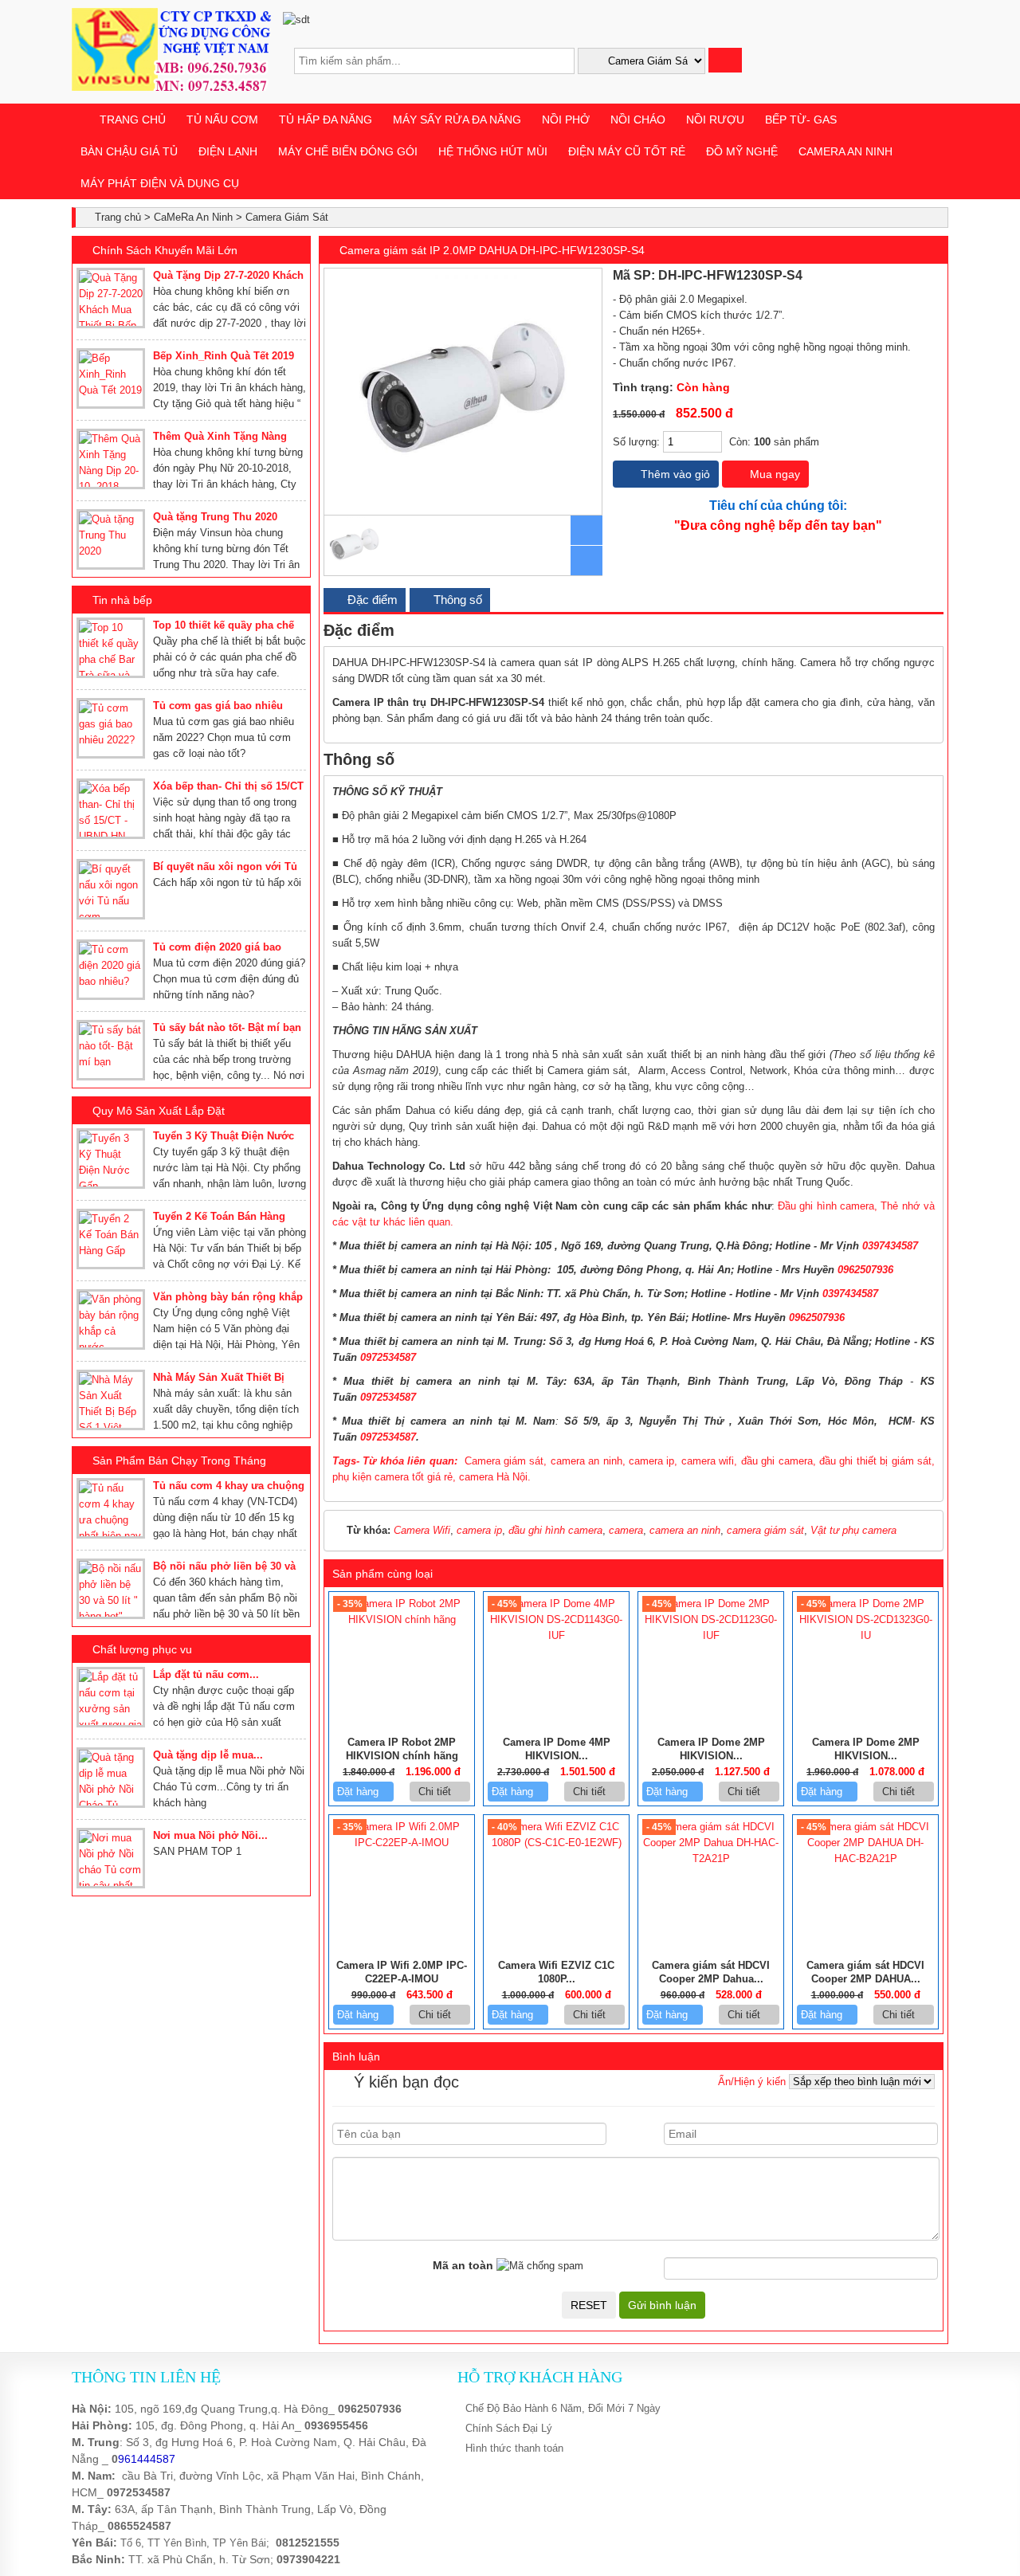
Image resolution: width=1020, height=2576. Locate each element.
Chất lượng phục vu (142, 1649)
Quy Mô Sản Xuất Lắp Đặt (159, 1111)
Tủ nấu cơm (222, 120)
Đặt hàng (359, 1792)
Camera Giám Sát (287, 217)
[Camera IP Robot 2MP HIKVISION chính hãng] (402, 1619)
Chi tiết (436, 1792)
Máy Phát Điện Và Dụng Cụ (160, 183)
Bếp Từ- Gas (801, 120)
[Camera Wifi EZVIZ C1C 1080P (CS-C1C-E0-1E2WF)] (556, 1843)
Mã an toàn (463, 2265)
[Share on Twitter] (904, 276)
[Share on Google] (922, 276)
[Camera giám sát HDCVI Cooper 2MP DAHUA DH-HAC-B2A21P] (865, 1858)
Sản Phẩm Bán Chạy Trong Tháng (179, 1461)
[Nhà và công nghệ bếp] (171, 87)
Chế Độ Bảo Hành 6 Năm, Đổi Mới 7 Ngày (563, 2408)
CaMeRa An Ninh (845, 151)
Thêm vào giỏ (674, 474)
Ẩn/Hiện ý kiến (752, 2082)
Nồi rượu (715, 120)
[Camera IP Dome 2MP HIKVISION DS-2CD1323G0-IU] (865, 1635)
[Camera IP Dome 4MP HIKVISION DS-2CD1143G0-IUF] (556, 1635)
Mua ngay (773, 474)
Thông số (456, 600)
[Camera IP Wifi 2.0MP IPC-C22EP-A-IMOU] (402, 1843)
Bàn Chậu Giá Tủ (129, 151)
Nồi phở (566, 120)
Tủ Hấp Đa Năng (326, 120)
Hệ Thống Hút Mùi (493, 151)
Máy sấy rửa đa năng (457, 120)
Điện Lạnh (228, 151)
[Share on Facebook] (887, 276)
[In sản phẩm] (937, 276)
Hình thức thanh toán (514, 2448)
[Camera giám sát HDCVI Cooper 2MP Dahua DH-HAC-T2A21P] (711, 1858)
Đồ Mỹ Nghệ (742, 151)
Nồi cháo (638, 120)
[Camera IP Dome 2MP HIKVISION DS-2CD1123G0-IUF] (711, 1635)
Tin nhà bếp (122, 600)
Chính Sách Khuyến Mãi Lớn (165, 250)
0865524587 (139, 2526)
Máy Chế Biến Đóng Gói (348, 151)
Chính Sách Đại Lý (509, 2428)
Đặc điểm (371, 600)
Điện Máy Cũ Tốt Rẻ (627, 151)
